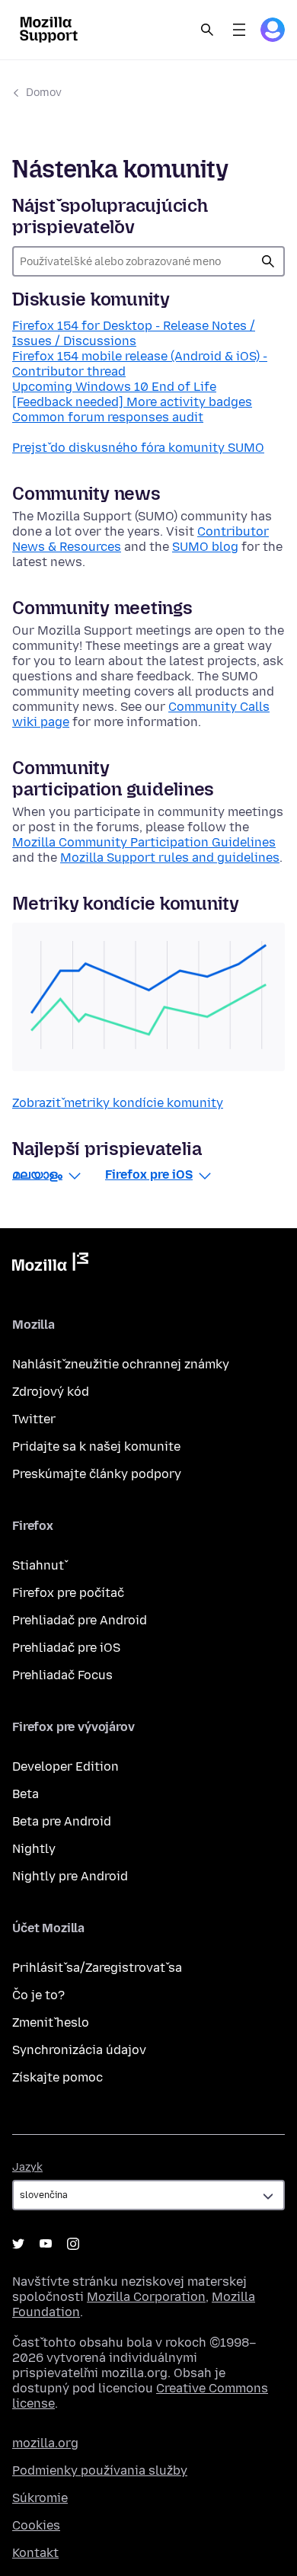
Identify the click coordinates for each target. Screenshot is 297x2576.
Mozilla (50, 1265)
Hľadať (268, 261)
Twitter (34, 1419)
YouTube (46, 2244)
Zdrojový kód (51, 1392)
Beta (26, 1794)
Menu (239, 30)
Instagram (73, 2244)
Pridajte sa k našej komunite (96, 1446)
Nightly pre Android (70, 1876)
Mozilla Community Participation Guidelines (144, 842)
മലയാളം (37, 1174)
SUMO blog (205, 547)
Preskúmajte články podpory (97, 1474)
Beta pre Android (62, 1821)
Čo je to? (38, 1995)
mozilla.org (45, 2443)
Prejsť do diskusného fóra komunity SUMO (138, 448)
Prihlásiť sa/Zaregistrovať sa (97, 1968)
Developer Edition (65, 1766)
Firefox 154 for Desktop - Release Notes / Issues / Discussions (134, 333)
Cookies (36, 2525)
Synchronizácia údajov (79, 2050)
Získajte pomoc (57, 2077)
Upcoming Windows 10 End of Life (114, 387)
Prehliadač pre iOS (66, 1648)
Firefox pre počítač (68, 1593)
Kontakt (35, 2553)
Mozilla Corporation (146, 2297)
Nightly (34, 1849)
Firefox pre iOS (149, 1174)
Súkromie (40, 2498)
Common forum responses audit (108, 417)
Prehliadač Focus (62, 1675)
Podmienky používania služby (100, 2470)
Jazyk (27, 2167)
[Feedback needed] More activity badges (132, 402)
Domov (44, 93)
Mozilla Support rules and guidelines (170, 858)
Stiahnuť (38, 1565)
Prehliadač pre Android (80, 1620)
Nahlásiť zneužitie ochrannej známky (121, 1364)
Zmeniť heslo (51, 2022)
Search (207, 30)
